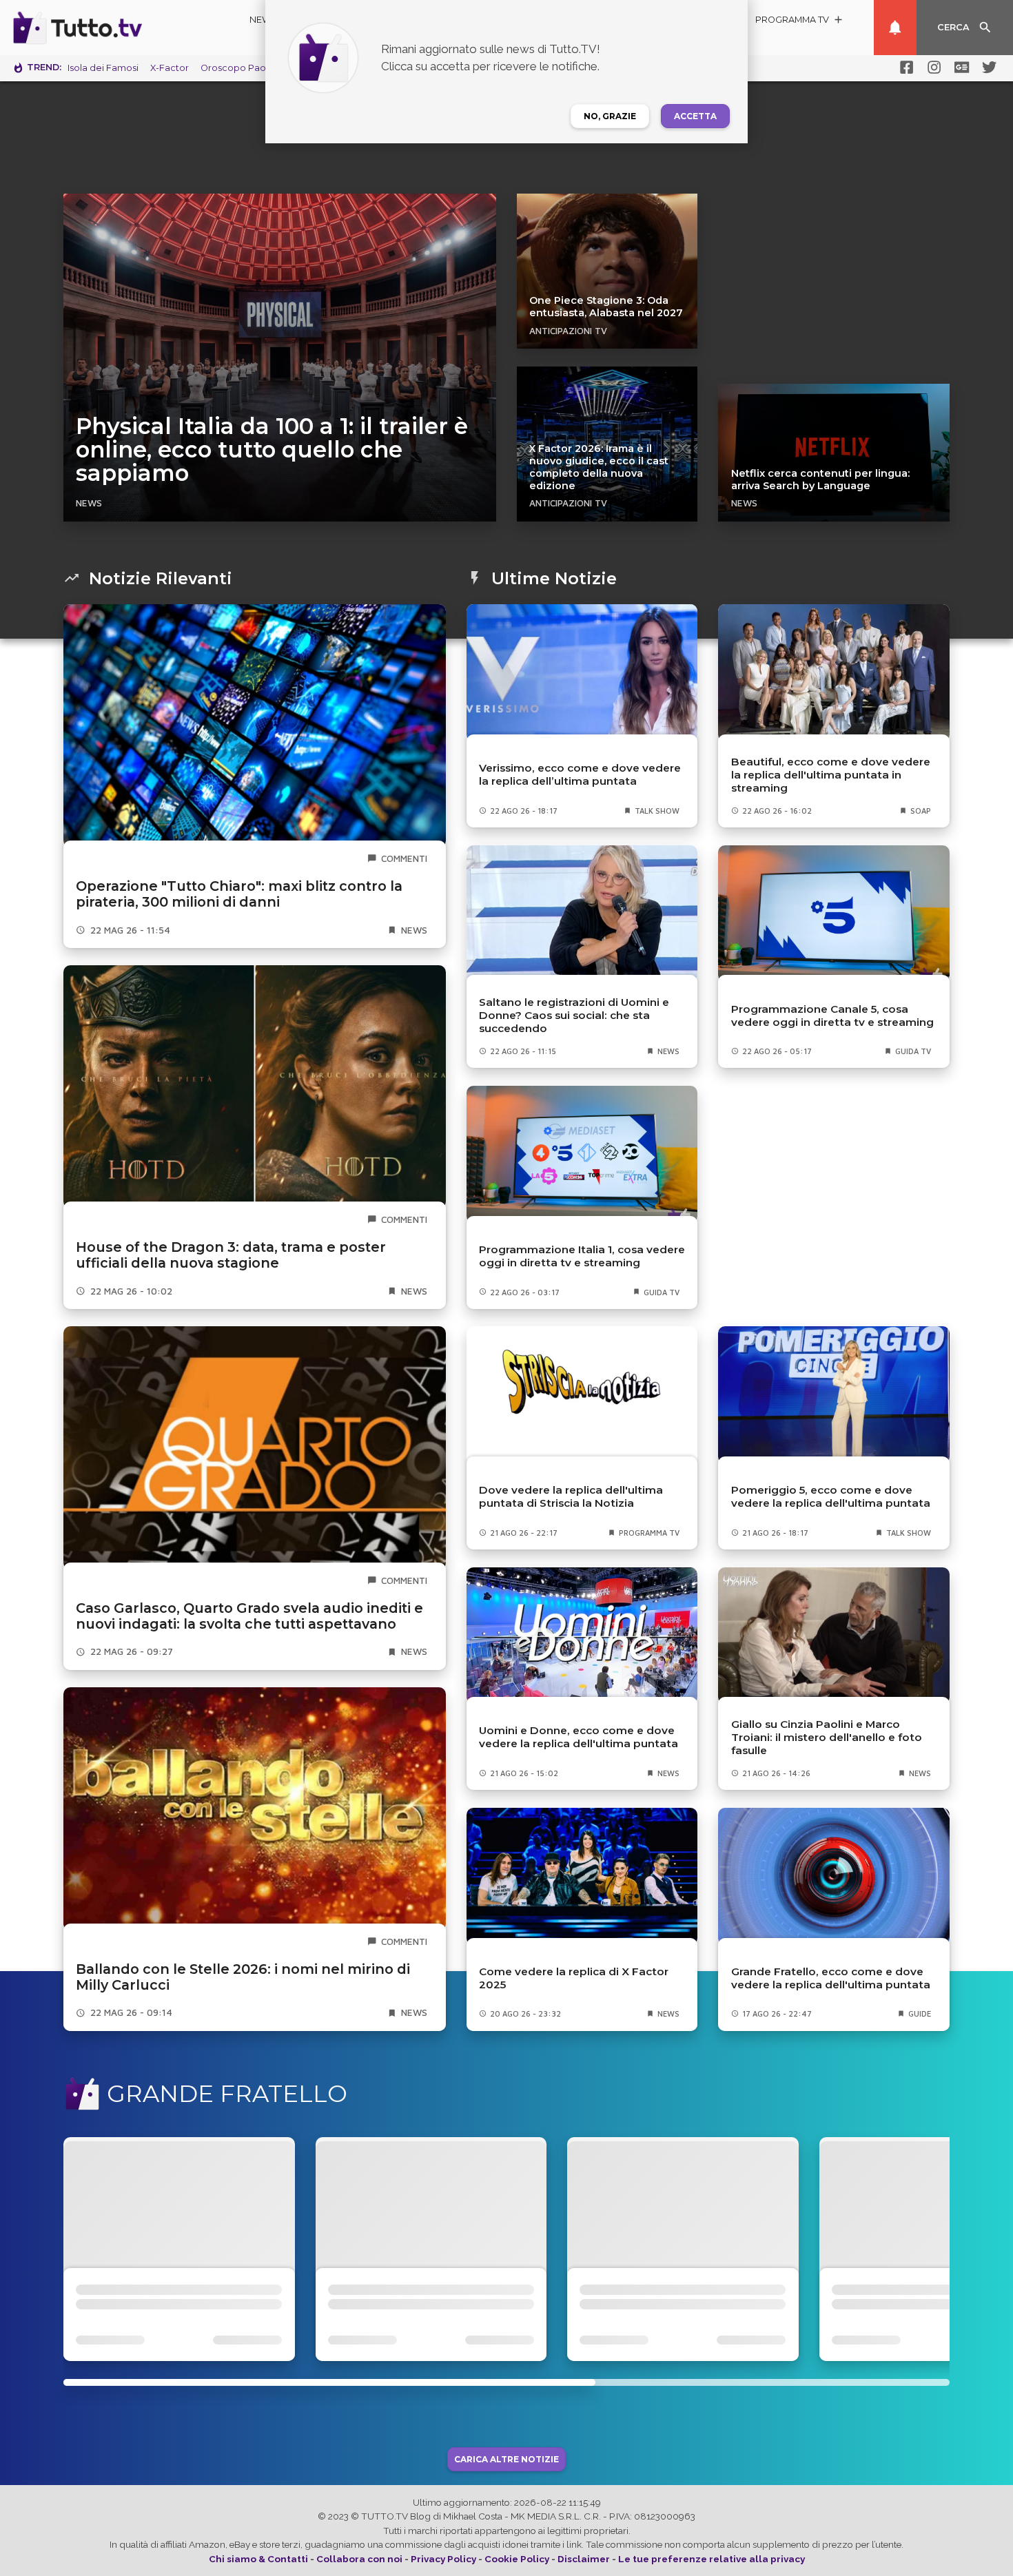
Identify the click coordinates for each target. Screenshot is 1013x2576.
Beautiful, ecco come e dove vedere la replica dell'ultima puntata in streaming (831, 775)
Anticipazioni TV (568, 331)
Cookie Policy (517, 2559)
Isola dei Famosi (103, 68)
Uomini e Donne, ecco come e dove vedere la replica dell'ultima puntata (579, 1737)
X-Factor (170, 68)
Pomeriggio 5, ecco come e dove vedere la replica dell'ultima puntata (831, 1496)
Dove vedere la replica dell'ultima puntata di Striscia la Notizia (571, 1496)
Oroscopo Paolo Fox (247, 68)
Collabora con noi (359, 2559)
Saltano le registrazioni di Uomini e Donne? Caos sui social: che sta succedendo (574, 1015)
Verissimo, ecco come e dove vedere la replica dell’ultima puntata (580, 774)
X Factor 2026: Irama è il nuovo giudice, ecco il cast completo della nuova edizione (599, 467)
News (264, 20)
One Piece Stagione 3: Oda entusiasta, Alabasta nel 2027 (606, 307)
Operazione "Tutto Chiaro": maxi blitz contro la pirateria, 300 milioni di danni (239, 894)
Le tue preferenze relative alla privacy (712, 2559)
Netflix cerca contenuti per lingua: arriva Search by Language (820, 480)
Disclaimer (584, 2559)
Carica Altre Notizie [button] (506, 2459)
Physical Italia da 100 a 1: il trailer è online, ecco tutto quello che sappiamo (272, 450)
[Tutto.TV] (116, 28)
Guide (920, 2013)
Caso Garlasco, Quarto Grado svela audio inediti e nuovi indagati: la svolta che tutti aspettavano (249, 1616)
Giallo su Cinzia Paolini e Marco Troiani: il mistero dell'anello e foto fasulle (827, 1737)
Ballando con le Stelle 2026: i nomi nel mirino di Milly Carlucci (243, 1977)
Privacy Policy (443, 2559)
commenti (404, 858)
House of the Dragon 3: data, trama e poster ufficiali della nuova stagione (231, 1255)
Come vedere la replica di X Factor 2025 (574, 1978)
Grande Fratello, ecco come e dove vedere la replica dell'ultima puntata (831, 1978)
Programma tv (649, 1533)
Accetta (695, 116)
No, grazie (610, 116)
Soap (921, 811)
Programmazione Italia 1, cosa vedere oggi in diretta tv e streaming (582, 1256)
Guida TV (913, 1051)
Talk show (657, 811)
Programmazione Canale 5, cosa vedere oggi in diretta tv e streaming (832, 1016)
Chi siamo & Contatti (258, 2559)
